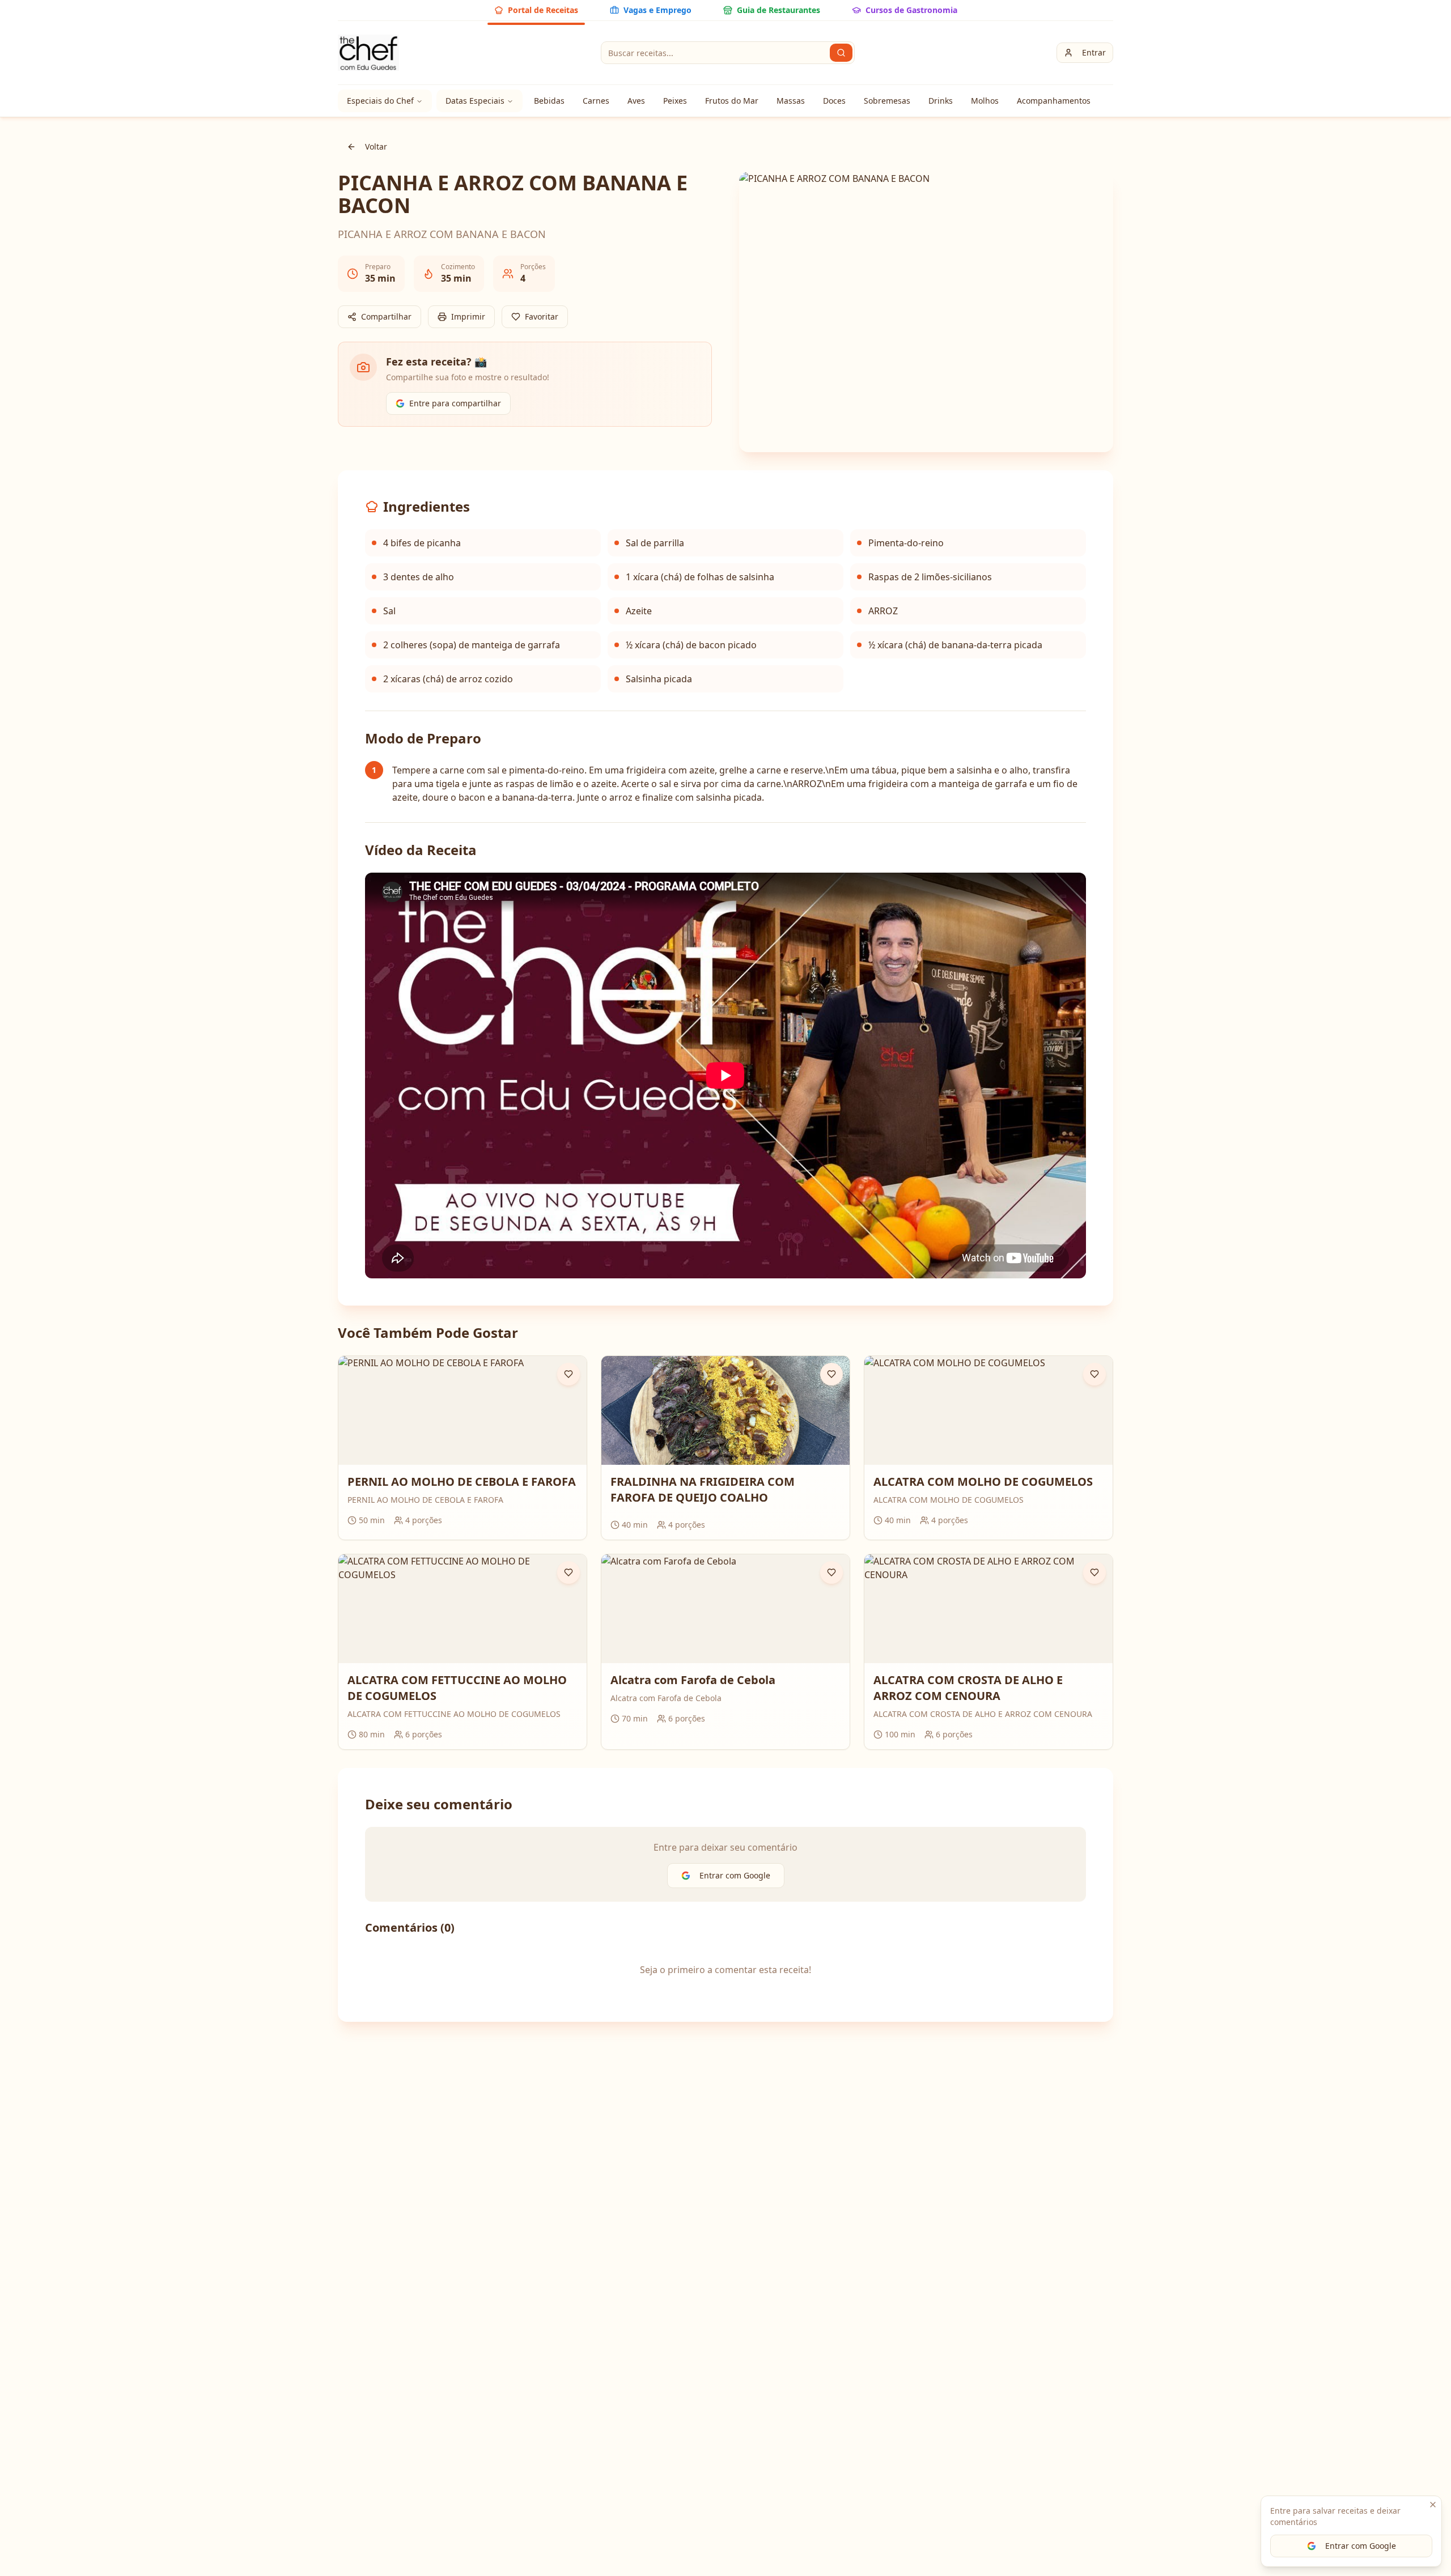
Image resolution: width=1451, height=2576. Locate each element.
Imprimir (468, 316)
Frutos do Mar (732, 101)
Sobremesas (887, 101)
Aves (636, 101)
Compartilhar (386, 316)
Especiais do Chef (380, 101)
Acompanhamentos (1054, 101)
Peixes (675, 101)
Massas (791, 101)
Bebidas (549, 101)
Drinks (941, 101)
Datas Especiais (475, 101)
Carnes (596, 101)
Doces (834, 101)
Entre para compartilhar (455, 403)
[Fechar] (1433, 2505)
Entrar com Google (1361, 2546)
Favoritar (542, 316)
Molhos (985, 101)
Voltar (376, 146)
